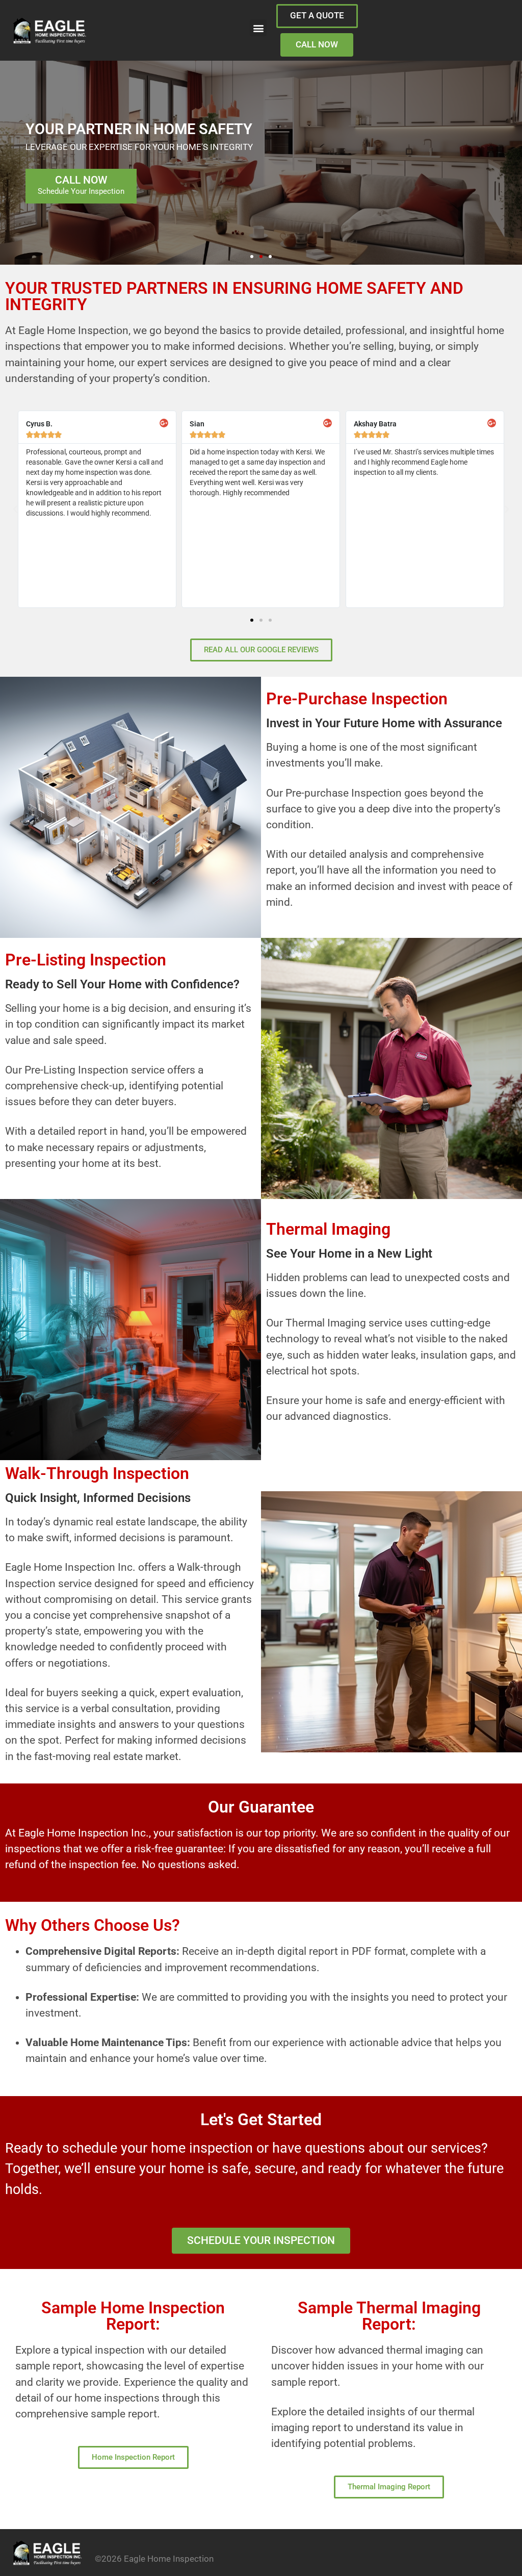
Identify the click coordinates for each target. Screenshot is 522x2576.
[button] (258, 28)
